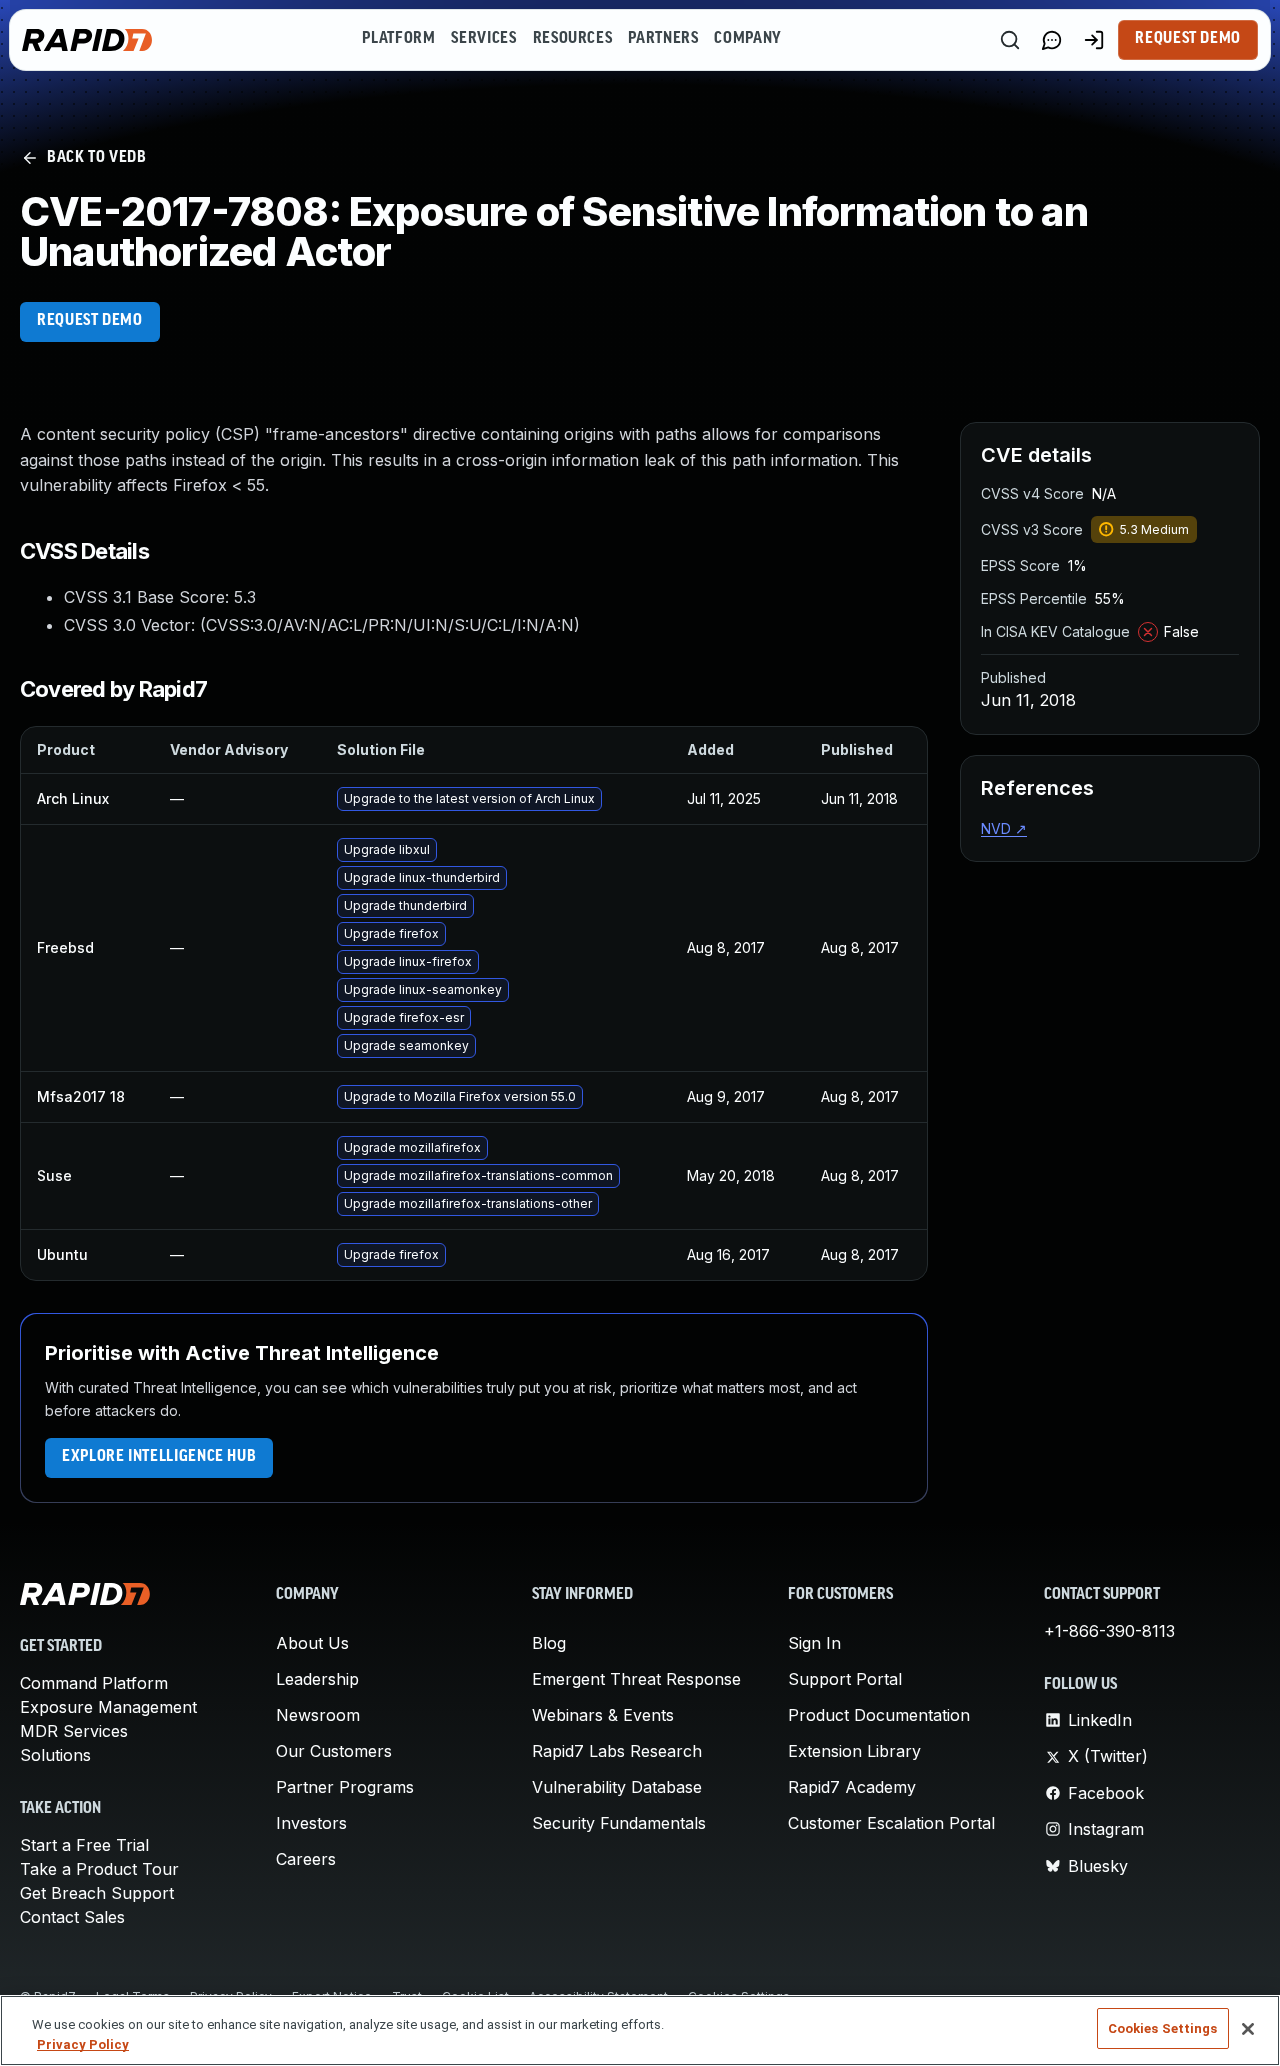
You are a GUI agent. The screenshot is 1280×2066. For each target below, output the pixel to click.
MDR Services (74, 1731)
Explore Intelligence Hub (159, 1457)
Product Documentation (879, 1715)
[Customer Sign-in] (1094, 40)
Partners (663, 39)
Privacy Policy (83, 2044)
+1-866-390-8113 (1109, 1631)
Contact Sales (72, 1917)
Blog (549, 1643)
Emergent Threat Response (636, 1679)
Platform (398, 39)
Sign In (814, 1643)
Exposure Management (108, 1707)
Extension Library (854, 1751)
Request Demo (1188, 39)
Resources (573, 39)
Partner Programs (345, 1787)
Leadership (317, 1679)
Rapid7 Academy (852, 1787)
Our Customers (334, 1751)
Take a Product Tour (99, 1869)
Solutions (55, 1755)
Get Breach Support (97, 1893)
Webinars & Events (603, 1715)
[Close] (1248, 2029)
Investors (311, 1823)
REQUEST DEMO (90, 321)
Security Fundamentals (619, 1823)
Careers (306, 1859)
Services (483, 39)
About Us (312, 1643)
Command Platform (94, 1683)
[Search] (1010, 40)
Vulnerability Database (617, 1787)
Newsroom (318, 1715)
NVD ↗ (1004, 828)
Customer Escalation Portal (891, 1823)
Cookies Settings (1163, 2028)
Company (747, 39)
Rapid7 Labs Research (617, 1751)
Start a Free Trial (84, 1845)
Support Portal (845, 1679)
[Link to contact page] (1052, 40)
